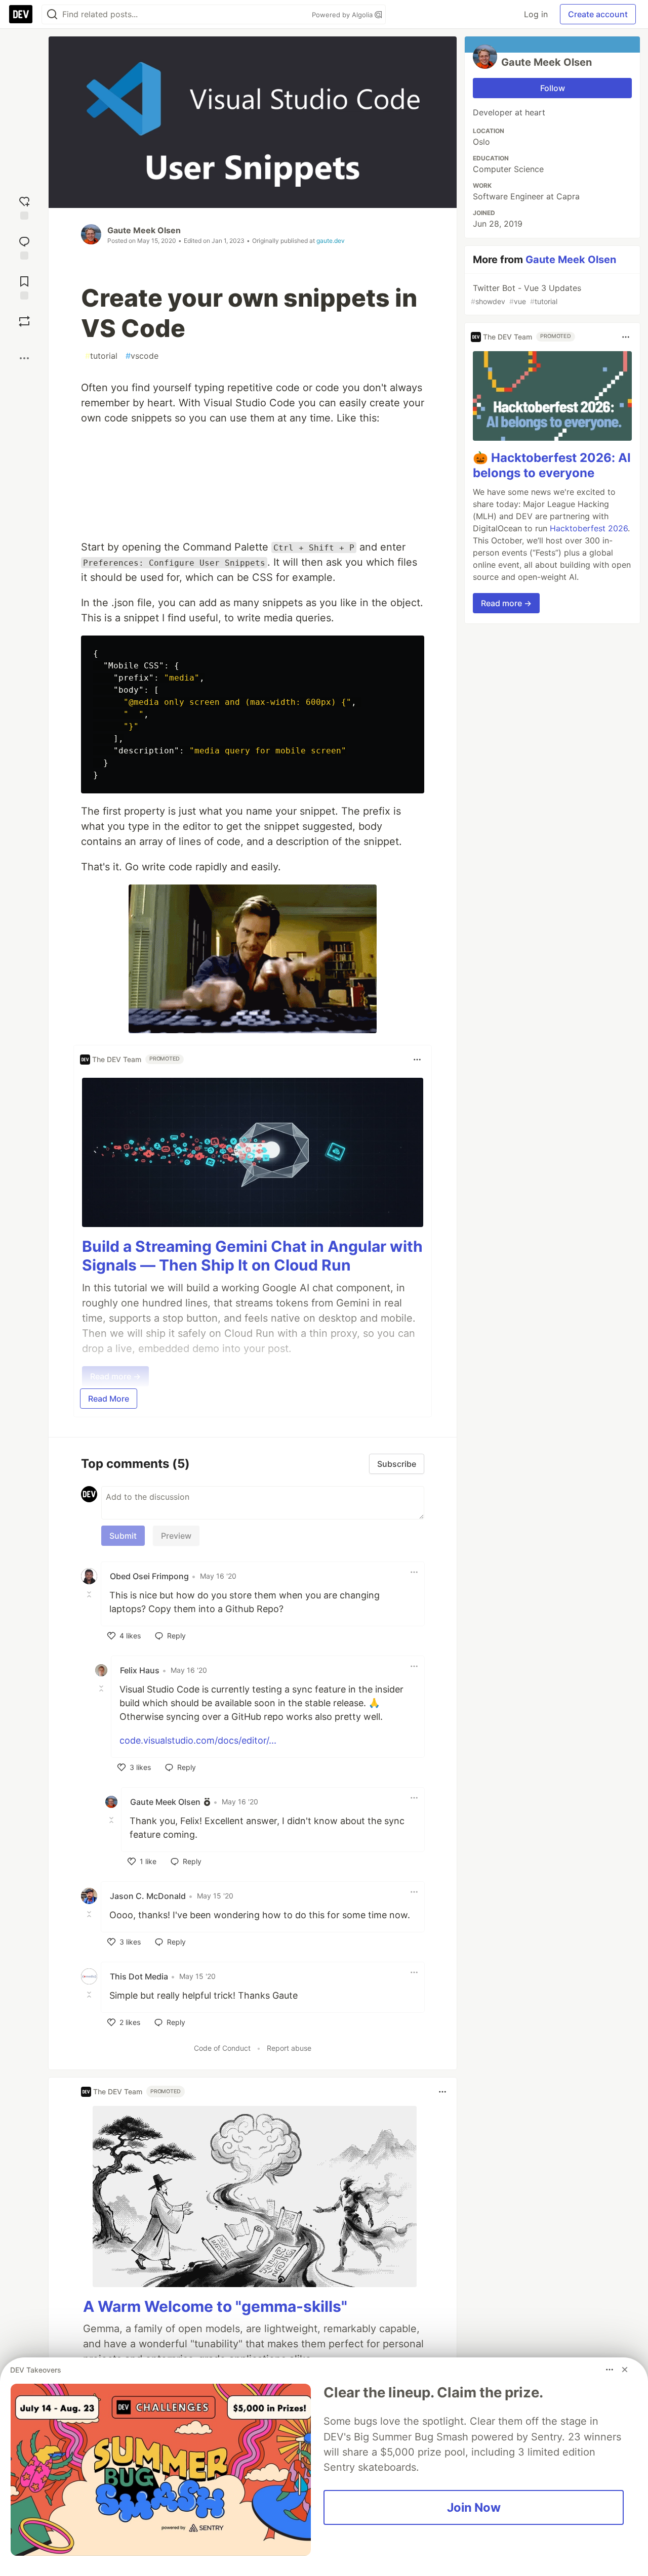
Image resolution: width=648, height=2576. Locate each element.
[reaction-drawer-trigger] (24, 207)
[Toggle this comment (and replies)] (90, 1594)
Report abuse (289, 2048)
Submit (123, 1536)
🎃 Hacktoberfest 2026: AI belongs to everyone (552, 466)
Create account (598, 14)
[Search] (52, 14)
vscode (142, 356)
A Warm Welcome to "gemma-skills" (215, 2306)
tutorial (101, 356)
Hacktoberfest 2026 (589, 529)
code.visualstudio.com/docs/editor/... (198, 1740)
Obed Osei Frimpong (149, 1576)
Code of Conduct (222, 2048)
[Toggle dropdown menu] (417, 1060)
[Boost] (24, 321)
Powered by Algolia (343, 15)
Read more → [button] (506, 604)
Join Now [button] (474, 2507)
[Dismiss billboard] (625, 2370)
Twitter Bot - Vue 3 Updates (526, 294)
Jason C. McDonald (148, 1896)
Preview (176, 1536)
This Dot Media (139, 1976)
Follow (553, 88)
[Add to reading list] (24, 287)
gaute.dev (331, 241)
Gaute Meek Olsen (144, 230)
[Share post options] (24, 358)
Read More (109, 1399)
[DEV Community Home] (21, 14)
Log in (536, 14)
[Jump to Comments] (24, 247)
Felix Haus (140, 1670)
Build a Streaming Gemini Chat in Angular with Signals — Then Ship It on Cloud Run (252, 1256)
